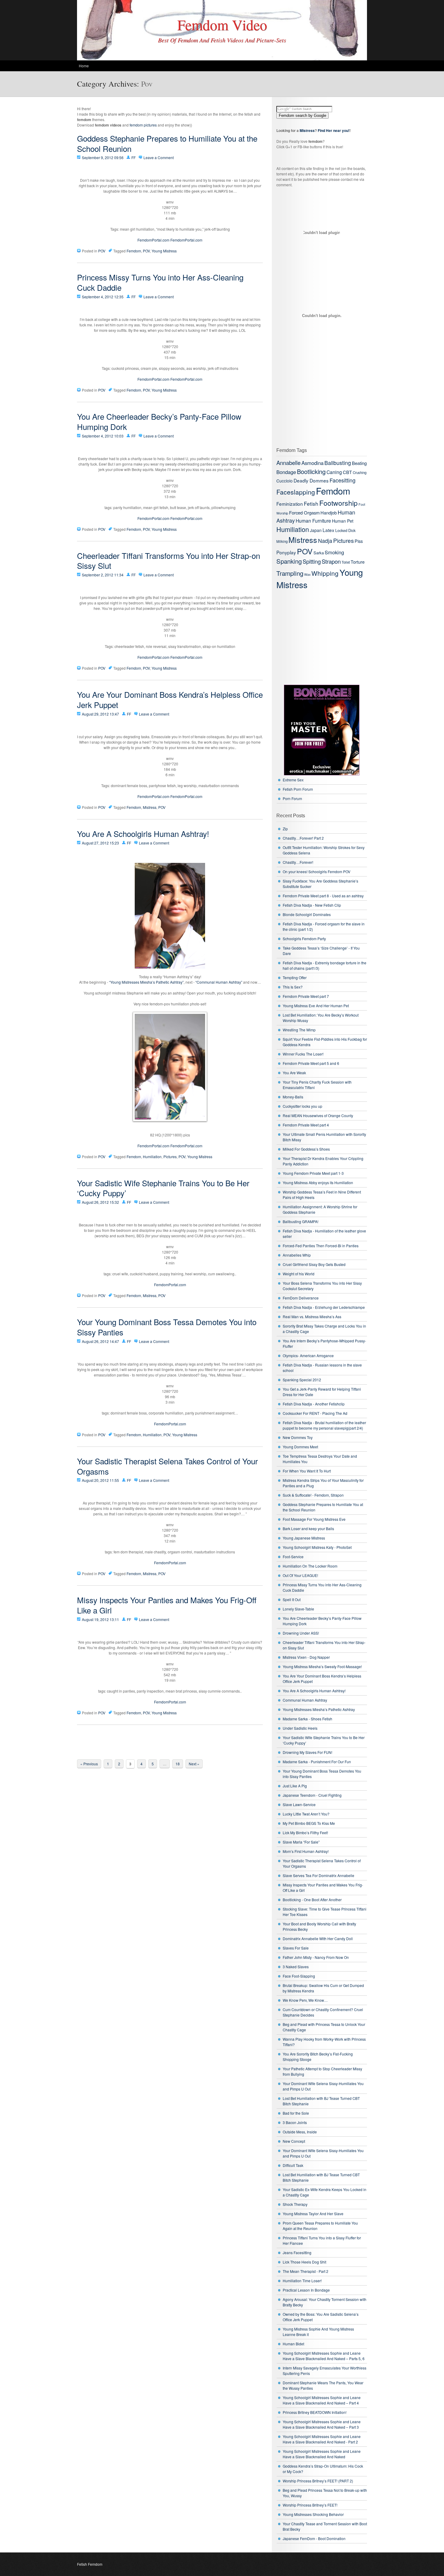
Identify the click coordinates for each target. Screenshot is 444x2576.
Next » (194, 1764)
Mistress (150, 807)
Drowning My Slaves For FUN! (307, 1752)
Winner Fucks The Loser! (303, 1054)
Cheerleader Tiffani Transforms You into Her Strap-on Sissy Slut (169, 561)
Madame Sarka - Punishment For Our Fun (317, 1762)
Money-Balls (293, 1097)
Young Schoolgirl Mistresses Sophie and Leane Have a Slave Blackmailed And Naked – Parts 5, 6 (324, 2356)
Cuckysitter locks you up (302, 1106)
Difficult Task (293, 2165)
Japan (316, 530)
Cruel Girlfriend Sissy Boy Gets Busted (314, 1264)
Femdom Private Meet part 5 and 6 (311, 1063)
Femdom (134, 251)
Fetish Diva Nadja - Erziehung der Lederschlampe (324, 1307)
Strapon (331, 561)
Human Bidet (293, 2344)
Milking (282, 541)
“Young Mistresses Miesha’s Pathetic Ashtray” (146, 982)
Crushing (360, 473)
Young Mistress (164, 251)
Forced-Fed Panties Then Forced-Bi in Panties (321, 1246)
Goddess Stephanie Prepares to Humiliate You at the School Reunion (167, 143)
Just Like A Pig (295, 1786)
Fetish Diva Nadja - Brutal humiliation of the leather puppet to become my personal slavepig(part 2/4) (324, 1425)
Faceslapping (296, 492)
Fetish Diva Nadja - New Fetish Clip (312, 905)
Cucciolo (285, 481)
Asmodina (312, 463)
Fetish (311, 503)
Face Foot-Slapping (299, 1976)
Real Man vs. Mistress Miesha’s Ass (312, 1317)
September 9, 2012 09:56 (103, 157)
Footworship (338, 503)
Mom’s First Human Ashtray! (306, 1851)
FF (134, 157)
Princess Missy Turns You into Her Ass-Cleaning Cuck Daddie (160, 282)
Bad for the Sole (296, 2113)
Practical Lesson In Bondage (306, 2290)
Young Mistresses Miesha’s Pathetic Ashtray (319, 1709)
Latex (328, 530)
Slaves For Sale (296, 1948)
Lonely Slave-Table (298, 1609)
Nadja (325, 541)
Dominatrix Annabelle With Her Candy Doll (318, 1938)
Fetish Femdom (90, 2564)
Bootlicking (311, 471)
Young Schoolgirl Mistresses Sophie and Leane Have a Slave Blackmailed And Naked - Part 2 (322, 2439)
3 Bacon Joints (295, 2122)
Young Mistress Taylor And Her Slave (313, 2214)
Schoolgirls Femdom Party (304, 939)
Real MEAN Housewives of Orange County (318, 1115)
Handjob (329, 513)
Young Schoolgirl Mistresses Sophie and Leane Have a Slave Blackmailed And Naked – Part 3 (322, 2424)
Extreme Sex (293, 780)
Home (84, 66)
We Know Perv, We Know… (305, 2000)
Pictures (170, 1157)
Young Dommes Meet (300, 1447)
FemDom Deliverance (301, 1298)
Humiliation (152, 1157)
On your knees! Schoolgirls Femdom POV (317, 871)
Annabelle (288, 463)
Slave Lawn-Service (299, 1804)
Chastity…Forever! (298, 862)
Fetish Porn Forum (298, 789)
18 (178, 1764)
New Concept (294, 2141)
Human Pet (343, 521)
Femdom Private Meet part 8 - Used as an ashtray (323, 896)
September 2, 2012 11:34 (103, 575)
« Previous (89, 1764)
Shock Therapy (295, 2204)
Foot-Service (293, 1557)
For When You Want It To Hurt (307, 1471)
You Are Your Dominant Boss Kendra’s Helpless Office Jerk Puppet (170, 699)
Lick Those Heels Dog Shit (304, 2262)
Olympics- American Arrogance (308, 1355)
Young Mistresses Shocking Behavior (313, 2514)
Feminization (290, 504)
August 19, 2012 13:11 (100, 1619)
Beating (359, 463)
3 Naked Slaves (296, 1967)
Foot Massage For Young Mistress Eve (314, 1519)
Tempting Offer (295, 977)
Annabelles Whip (297, 1255)
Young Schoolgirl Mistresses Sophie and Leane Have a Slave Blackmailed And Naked (322, 2454)
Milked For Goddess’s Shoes (306, 1149)
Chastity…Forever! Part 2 (303, 838)
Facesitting (343, 480)
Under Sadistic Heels (300, 1728)
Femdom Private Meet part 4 (306, 1125)
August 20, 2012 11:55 (100, 1480)
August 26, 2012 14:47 (100, 1341)
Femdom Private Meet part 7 (306, 996)
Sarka (319, 553)
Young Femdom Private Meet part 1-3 (313, 1173)
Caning (334, 472)
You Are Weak (294, 1073)
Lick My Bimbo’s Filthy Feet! (305, 1833)
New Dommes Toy (298, 1437)
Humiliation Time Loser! (302, 2281)
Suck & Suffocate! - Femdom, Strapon (313, 1495)
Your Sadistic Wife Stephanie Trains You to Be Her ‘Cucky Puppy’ (163, 1188)
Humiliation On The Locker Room (310, 1566)
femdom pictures (143, 125)
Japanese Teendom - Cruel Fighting (312, 1795)
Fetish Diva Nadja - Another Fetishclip (314, 1404)
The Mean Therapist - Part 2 (306, 2271)
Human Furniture (313, 521)
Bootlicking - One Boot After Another (312, 1900)
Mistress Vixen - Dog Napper (306, 1657)
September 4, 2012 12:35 (103, 297)
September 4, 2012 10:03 (103, 436)
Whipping (325, 573)
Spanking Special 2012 (302, 1380)
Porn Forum (292, 798)
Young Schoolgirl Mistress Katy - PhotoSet (317, 1547)
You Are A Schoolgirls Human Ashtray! (143, 833)
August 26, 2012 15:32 (100, 1202)
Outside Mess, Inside (300, 2132)
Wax (307, 574)
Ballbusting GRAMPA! (301, 1221)
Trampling (290, 573)
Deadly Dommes (311, 480)
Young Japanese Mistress (304, 1538)
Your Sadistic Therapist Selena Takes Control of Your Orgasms (167, 1466)
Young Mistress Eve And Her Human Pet (316, 1006)
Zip (285, 829)
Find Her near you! (334, 130)
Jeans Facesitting (297, 2252)
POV (102, 251)
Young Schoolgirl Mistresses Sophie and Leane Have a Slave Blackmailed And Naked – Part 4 (322, 2400)
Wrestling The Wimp (299, 1030)
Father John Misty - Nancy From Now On (316, 1957)
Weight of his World (299, 1274)
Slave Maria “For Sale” (301, 1842)
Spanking (289, 561)
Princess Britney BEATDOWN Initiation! (315, 2412)
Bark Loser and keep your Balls (308, 1528)
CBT (347, 472)
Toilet (346, 562)
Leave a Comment (159, 157)
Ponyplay (286, 552)
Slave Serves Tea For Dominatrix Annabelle (319, 1875)
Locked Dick (345, 530)
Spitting (312, 561)
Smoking (334, 552)
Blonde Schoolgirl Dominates (307, 914)
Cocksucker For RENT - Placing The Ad (315, 1413)
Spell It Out (292, 1599)
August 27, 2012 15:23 (100, 843)
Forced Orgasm (304, 513)
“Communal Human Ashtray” (219, 982)
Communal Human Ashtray (305, 1700)
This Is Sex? (293, 987)
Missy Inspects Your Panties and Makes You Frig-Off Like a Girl (167, 1605)
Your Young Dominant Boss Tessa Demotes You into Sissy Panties (167, 1327)
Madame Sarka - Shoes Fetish (307, 1719)
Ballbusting (338, 463)
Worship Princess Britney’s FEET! (310, 2505)
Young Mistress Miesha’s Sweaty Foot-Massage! (322, 1666)
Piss (359, 541)
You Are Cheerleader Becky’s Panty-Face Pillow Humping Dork (159, 421)
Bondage (286, 472)
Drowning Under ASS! (301, 1633)
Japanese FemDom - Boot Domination (314, 2538)
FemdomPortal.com (153, 240)
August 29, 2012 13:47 (100, 714)
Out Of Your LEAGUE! (300, 1575)
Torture (358, 562)
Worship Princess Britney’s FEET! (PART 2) (318, 2481)
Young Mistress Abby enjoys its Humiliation (318, 1182)
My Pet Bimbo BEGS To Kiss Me (309, 1823)
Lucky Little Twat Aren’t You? (306, 1814)
